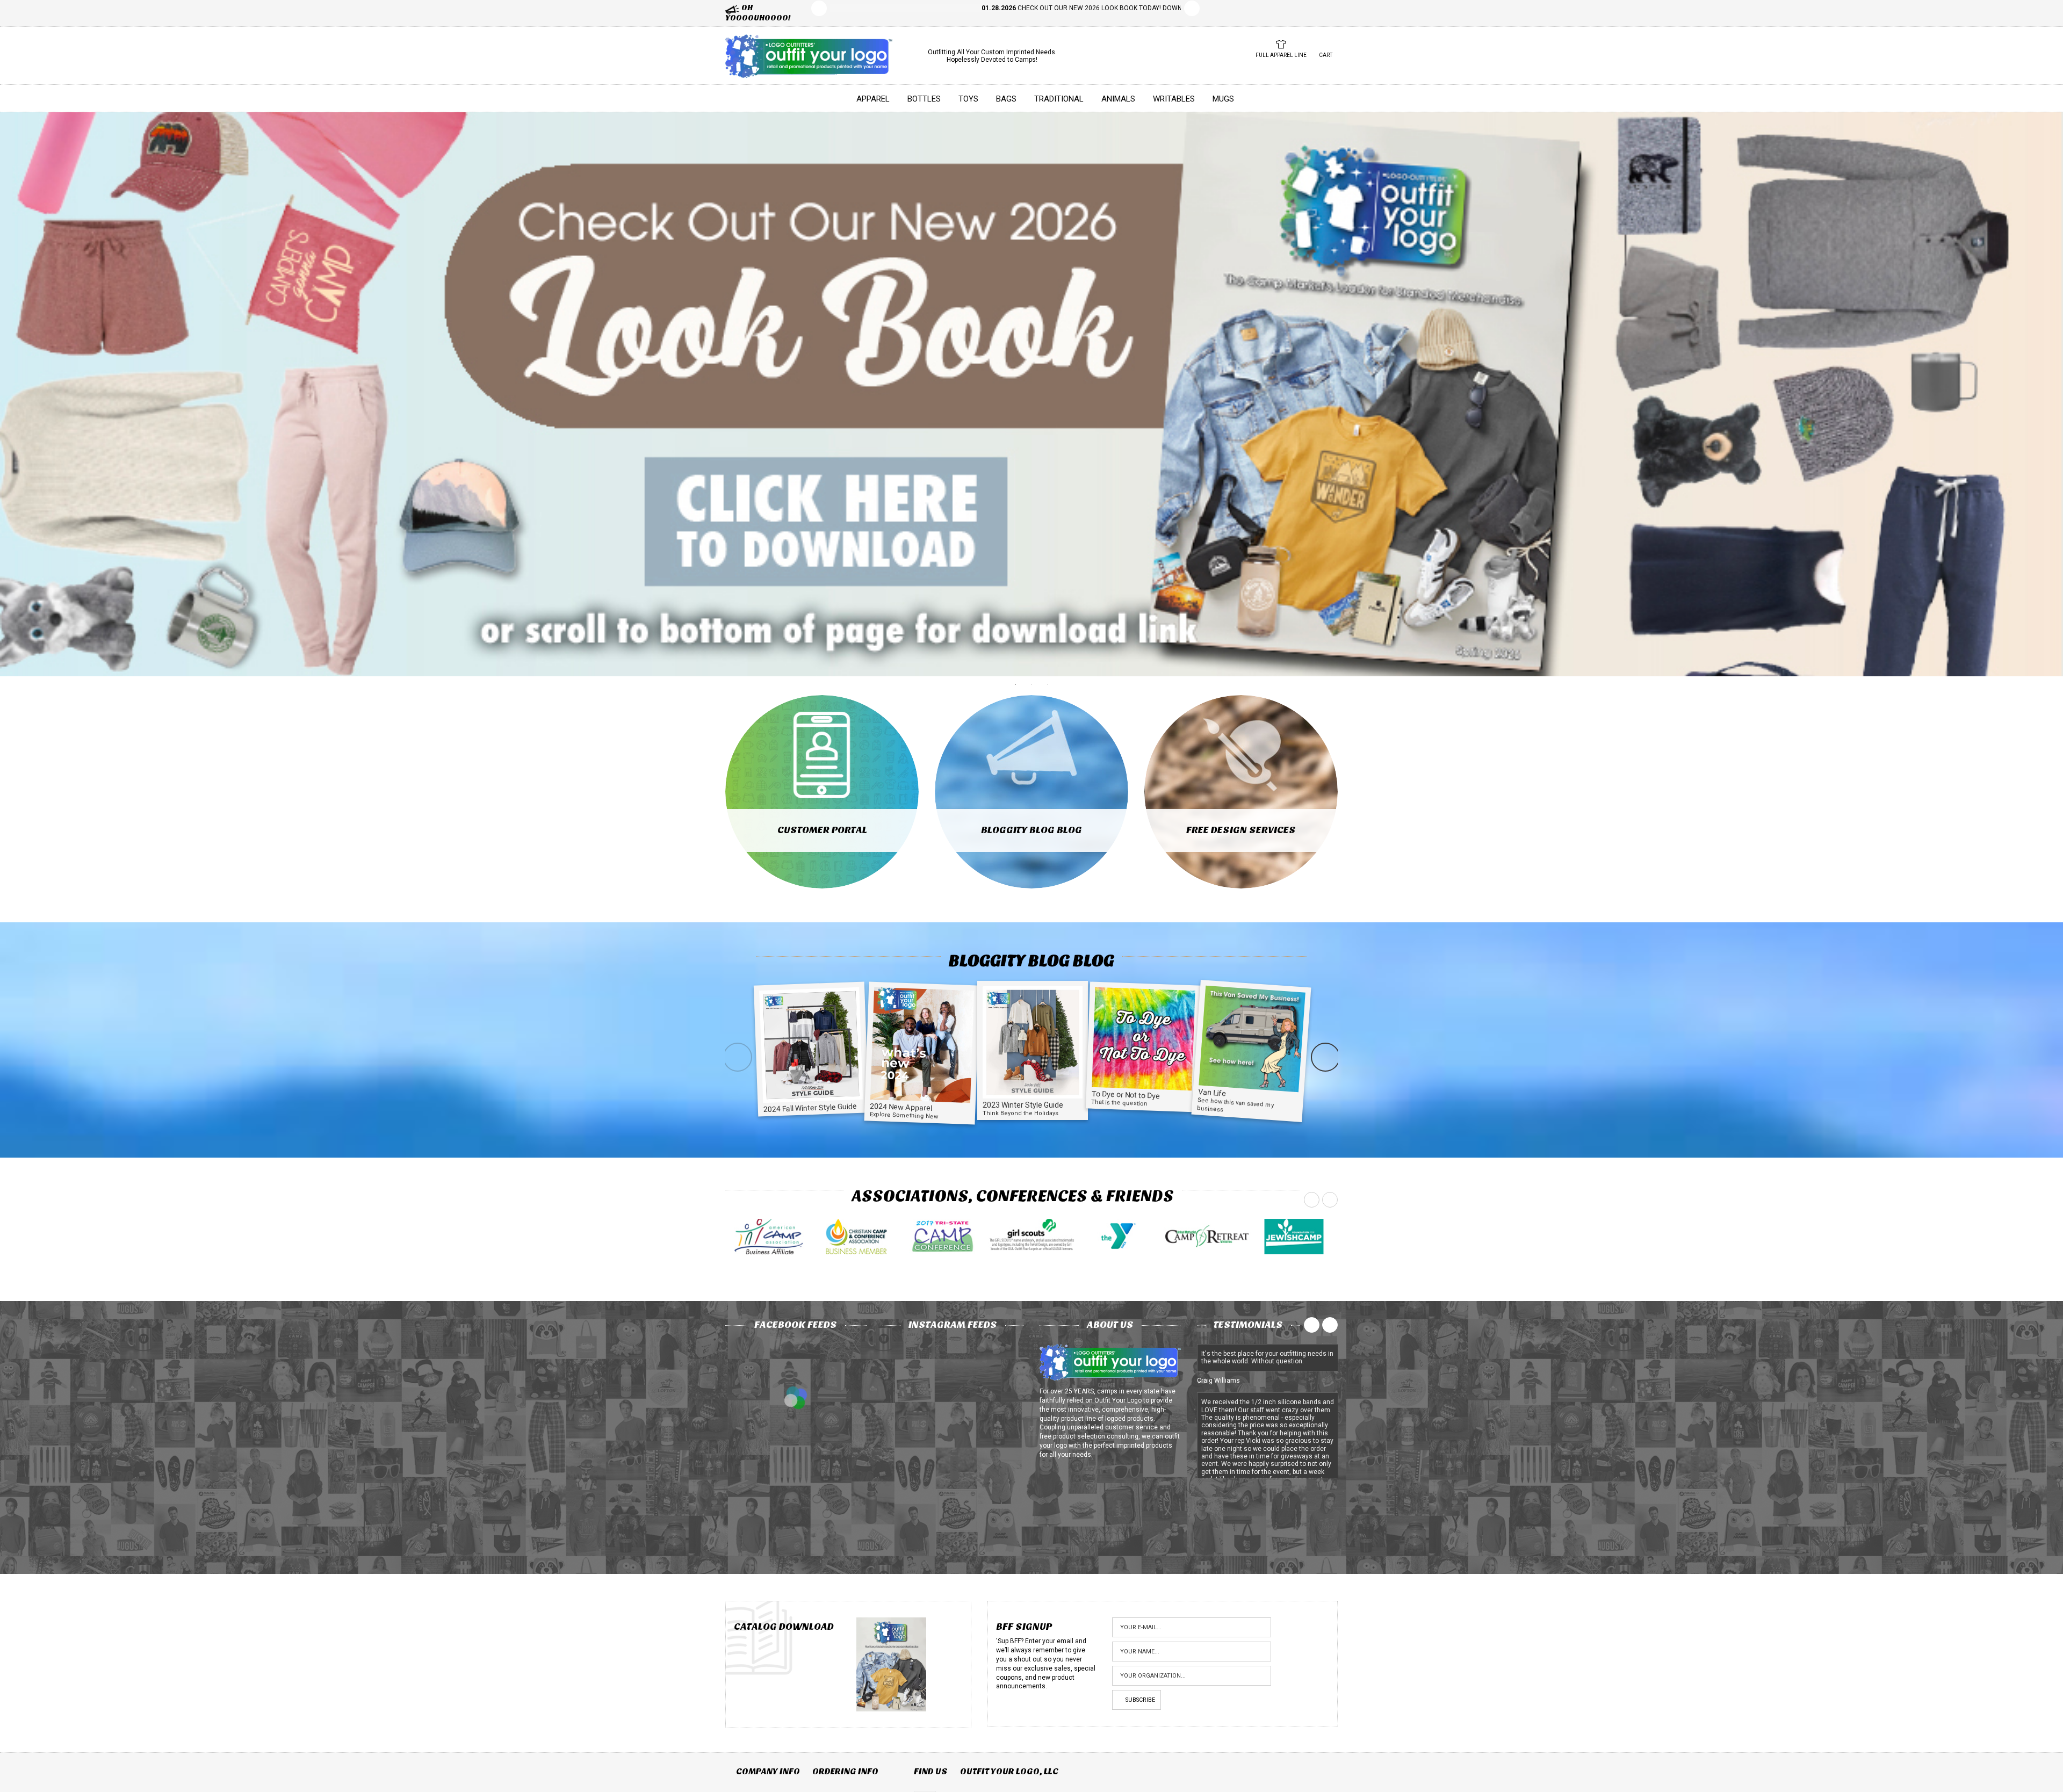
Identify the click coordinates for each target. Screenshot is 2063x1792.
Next (1192, 8)
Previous (819, 8)
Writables (1174, 99)
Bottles (924, 99)
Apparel (873, 99)
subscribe (1140, 1700)
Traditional (1059, 99)
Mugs (1223, 99)
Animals (1118, 99)
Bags (1006, 99)
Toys (968, 99)
